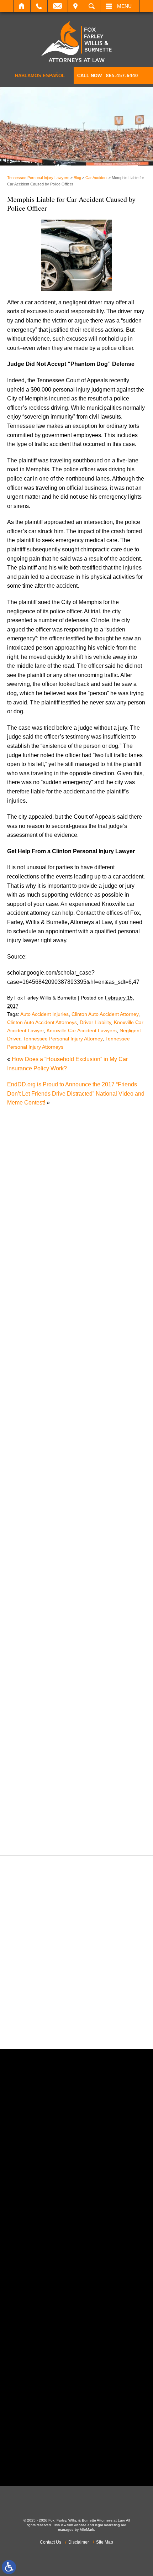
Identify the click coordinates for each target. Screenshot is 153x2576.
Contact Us (51, 2542)
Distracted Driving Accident (48, 1497)
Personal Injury (33, 1688)
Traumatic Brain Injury (42, 1798)
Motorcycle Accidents (41, 1634)
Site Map (105, 2542)
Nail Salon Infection (39, 1643)
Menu (124, 6)
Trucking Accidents (38, 1807)
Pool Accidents (33, 1697)
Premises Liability (37, 1715)
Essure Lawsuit (34, 1543)
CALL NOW (108, 76)
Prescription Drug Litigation (49, 1725)
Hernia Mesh (30, 1588)
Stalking (25, 1770)
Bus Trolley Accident (40, 1433)
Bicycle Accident (35, 1415)
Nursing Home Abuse (41, 1661)
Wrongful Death (34, 1834)
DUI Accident (31, 1534)
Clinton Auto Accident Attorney (105, 1014)
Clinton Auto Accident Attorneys (42, 1022)
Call (39, 6)
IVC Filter (26, 1606)
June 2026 (28, 1332)
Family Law (29, 1552)
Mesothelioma (32, 1624)
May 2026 (27, 1341)
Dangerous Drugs (37, 1479)
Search (92, 6)
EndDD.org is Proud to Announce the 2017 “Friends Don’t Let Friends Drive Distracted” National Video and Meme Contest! (76, 1093)
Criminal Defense (36, 1470)
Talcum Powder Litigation (46, 1780)
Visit (75, 6)
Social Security (33, 1761)
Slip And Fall (30, 1752)
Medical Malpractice (39, 1615)
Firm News (28, 1570)
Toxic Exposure (34, 1788)
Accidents (27, 1397)
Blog (77, 178)
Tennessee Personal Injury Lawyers (38, 178)
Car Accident (96, 178)
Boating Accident (36, 1424)
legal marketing (107, 2525)
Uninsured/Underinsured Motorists (57, 1816)
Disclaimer (79, 2542)
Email (58, 6)
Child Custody (32, 1561)
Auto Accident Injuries (44, 1014)
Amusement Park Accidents (49, 1406)
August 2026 (30, 1314)
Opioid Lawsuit (33, 1670)
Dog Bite (25, 1515)
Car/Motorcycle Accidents (46, 1451)
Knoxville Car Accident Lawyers (82, 1030)
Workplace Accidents (41, 1825)
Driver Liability (95, 1022)
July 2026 (27, 1323)
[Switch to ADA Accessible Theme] (9, 2567)
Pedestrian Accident (39, 1679)
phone (47, 2207)
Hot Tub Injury (32, 1597)
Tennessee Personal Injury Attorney (63, 1039)
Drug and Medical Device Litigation (59, 1524)
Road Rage (29, 1743)
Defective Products (38, 1488)
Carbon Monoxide (37, 1461)
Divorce (24, 1506)
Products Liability (36, 1734)
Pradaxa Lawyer (35, 1707)
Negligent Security (38, 1652)
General (24, 1579)
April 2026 (27, 1350)
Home (22, 6)
